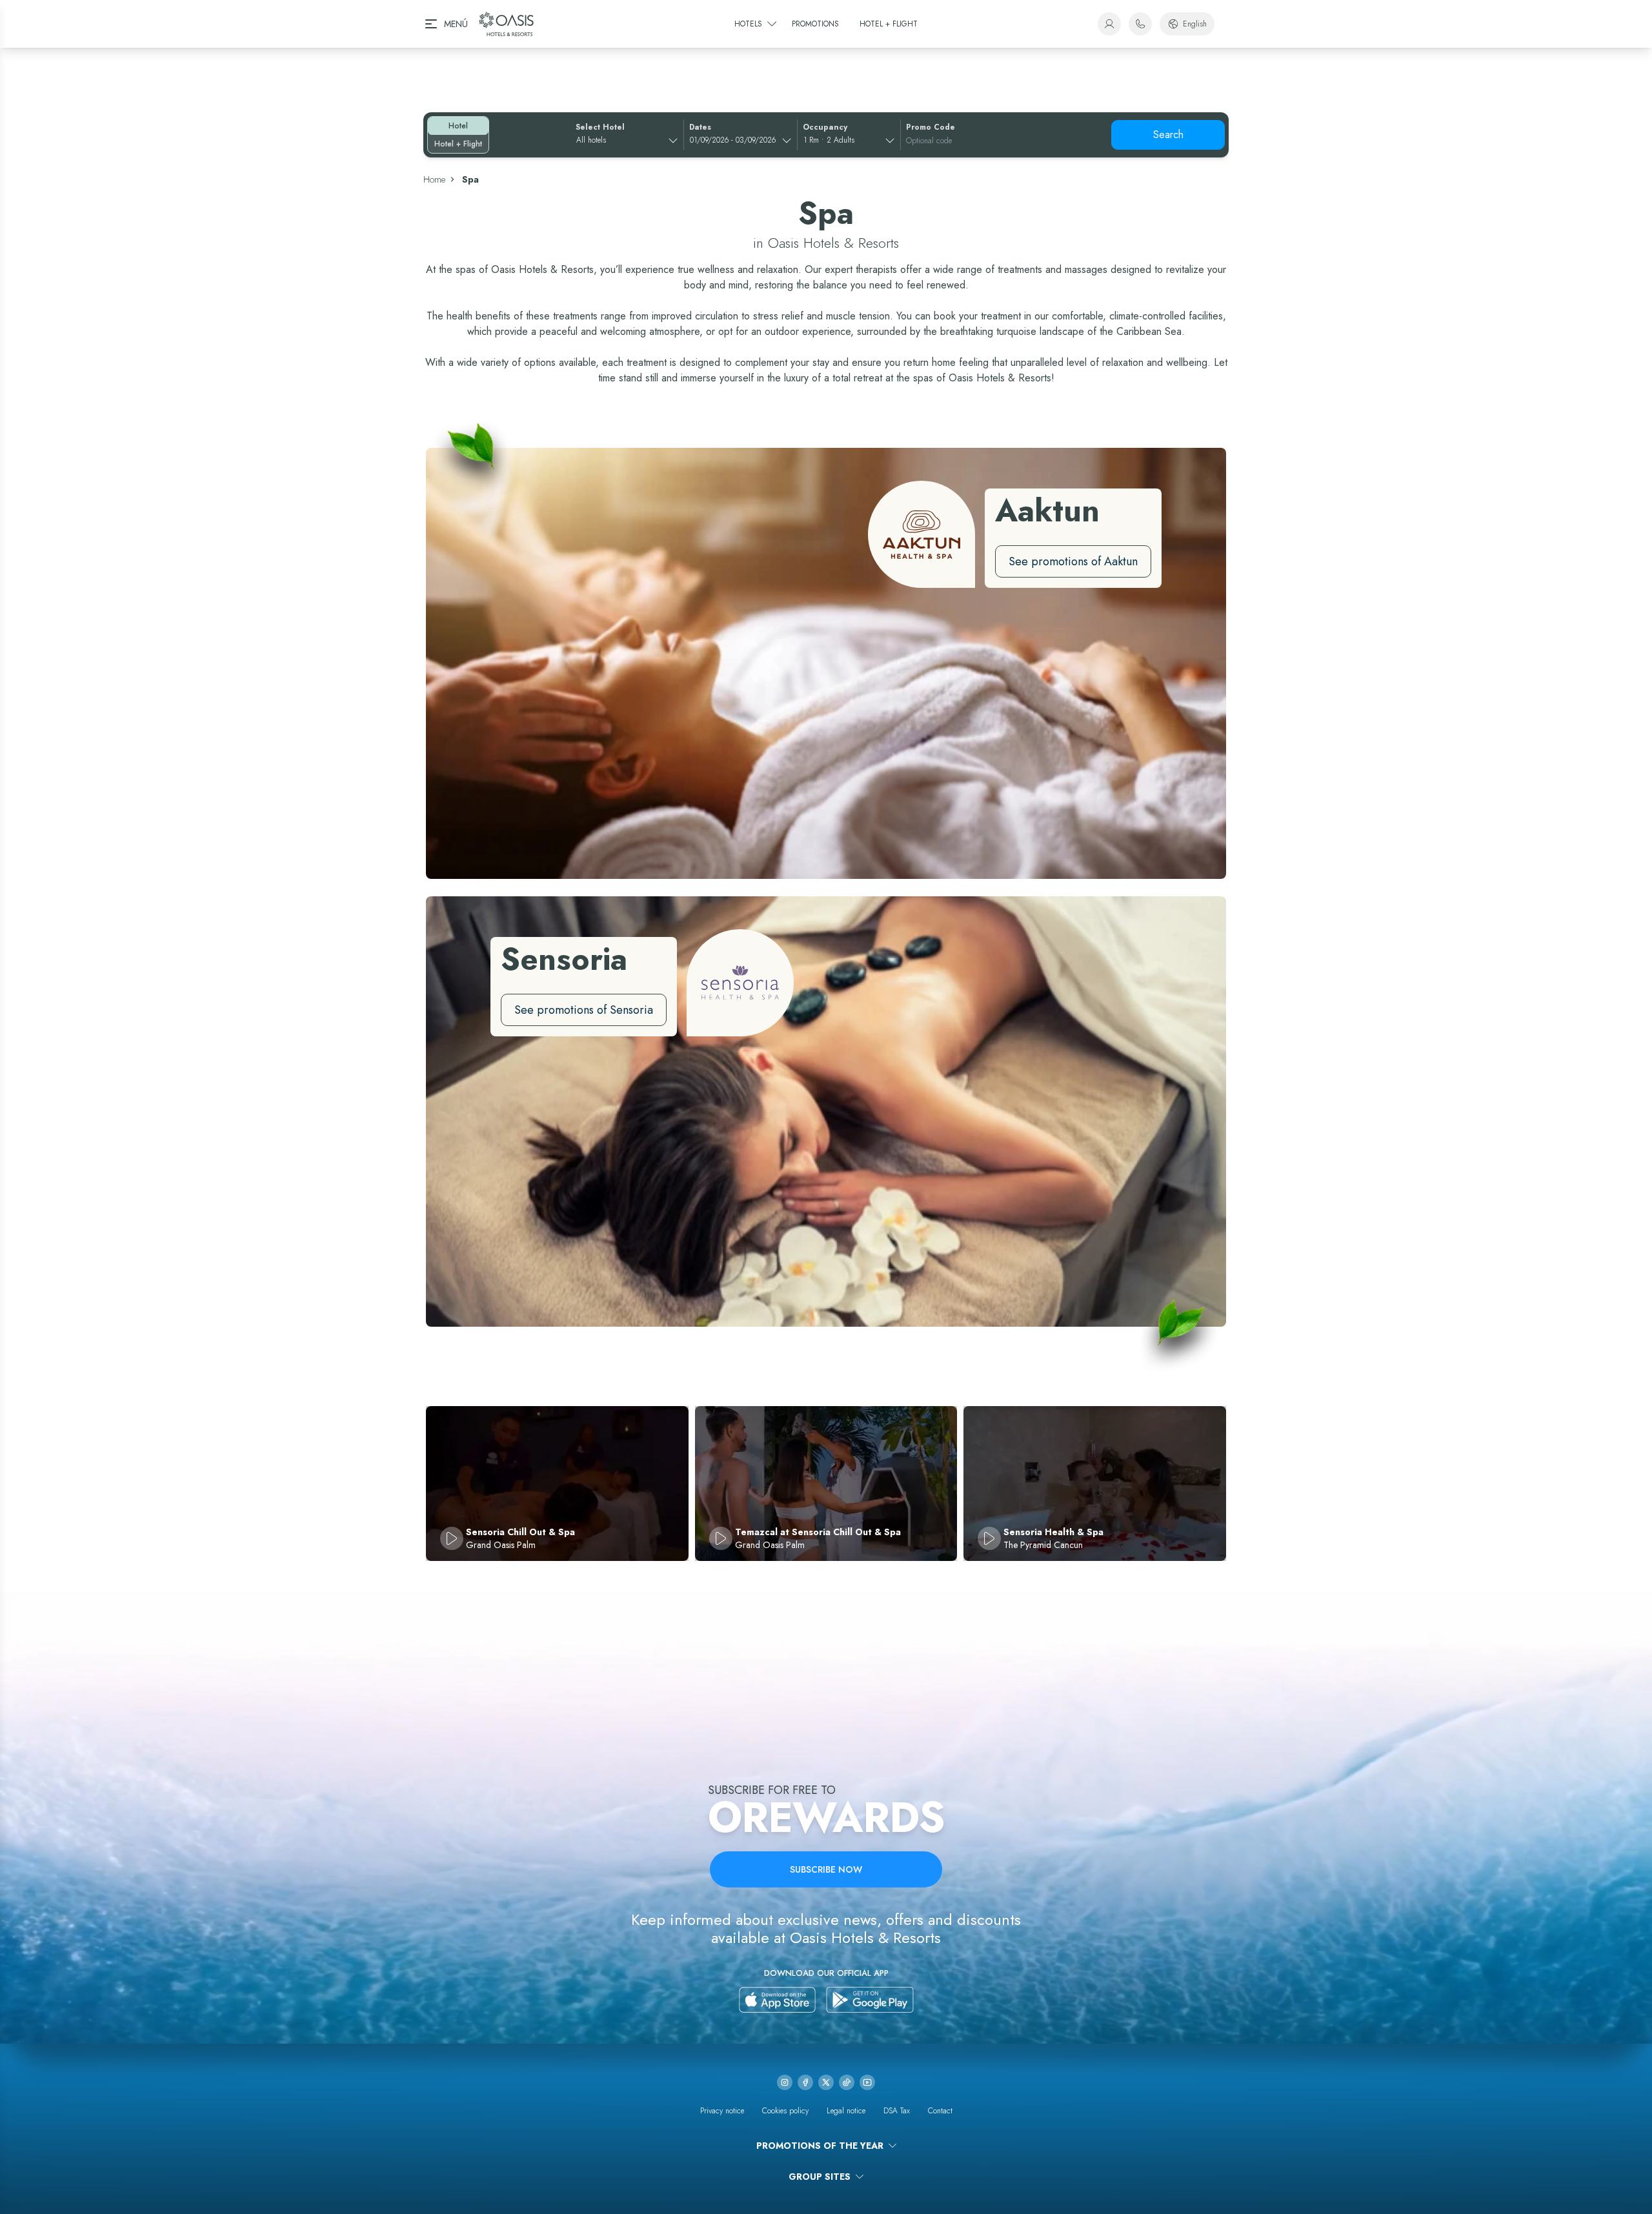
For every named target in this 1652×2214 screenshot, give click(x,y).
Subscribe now (826, 1869)
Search (1168, 135)
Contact (940, 2111)
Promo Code (931, 127)
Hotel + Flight (458, 144)
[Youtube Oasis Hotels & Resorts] (867, 2082)
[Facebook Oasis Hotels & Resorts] (805, 2082)
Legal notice (846, 2111)
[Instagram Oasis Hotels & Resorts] (785, 2082)
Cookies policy (785, 2111)
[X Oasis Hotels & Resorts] (826, 2082)
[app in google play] (870, 2000)
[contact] (1140, 24)
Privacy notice (722, 2111)
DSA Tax (897, 2111)
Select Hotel (600, 127)
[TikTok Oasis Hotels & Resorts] (847, 2082)
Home (434, 179)
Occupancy (825, 127)
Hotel (458, 126)
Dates (700, 127)
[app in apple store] (777, 2000)
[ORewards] (1109, 24)
